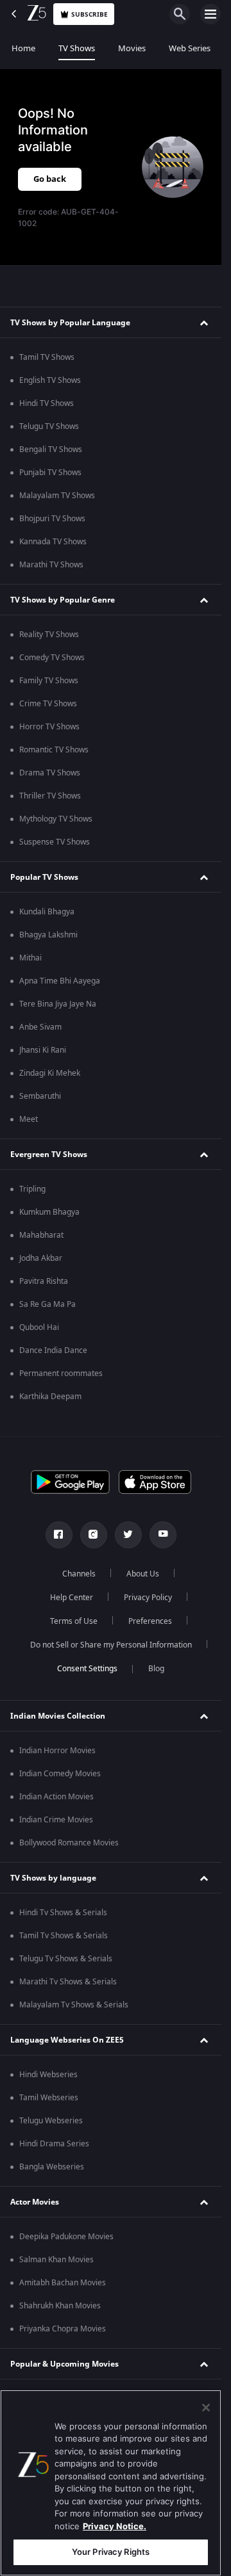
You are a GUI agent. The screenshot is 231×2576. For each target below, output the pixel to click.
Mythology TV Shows (56, 819)
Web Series (190, 48)
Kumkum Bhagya (49, 1212)
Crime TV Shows (48, 704)
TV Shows (77, 48)
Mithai (30, 958)
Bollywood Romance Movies (69, 1843)
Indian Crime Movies (56, 1820)
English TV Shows (50, 380)
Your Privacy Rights (111, 2552)
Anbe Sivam (40, 1027)
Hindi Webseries (48, 2075)
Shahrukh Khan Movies (60, 2306)
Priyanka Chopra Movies (63, 2329)
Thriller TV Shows (50, 796)
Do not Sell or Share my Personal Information (111, 1645)
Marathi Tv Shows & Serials (68, 1982)
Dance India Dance (53, 1350)
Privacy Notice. (115, 2526)
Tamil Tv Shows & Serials (64, 1936)
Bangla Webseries (52, 2167)
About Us (143, 1574)
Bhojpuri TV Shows (52, 519)
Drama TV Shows (50, 773)
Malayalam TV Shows (57, 496)
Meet (29, 1119)
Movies (132, 48)
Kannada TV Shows (53, 542)
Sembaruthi (40, 1096)
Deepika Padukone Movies (66, 2237)
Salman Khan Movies (56, 2260)
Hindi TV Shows (47, 403)
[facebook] (59, 1535)
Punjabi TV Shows (50, 473)
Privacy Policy (148, 1598)
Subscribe (90, 14)
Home (23, 48)
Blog (156, 1669)
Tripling (32, 1189)
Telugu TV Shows (49, 426)
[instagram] (94, 1535)
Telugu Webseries (51, 2121)
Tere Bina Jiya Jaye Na (58, 1004)
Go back (50, 179)
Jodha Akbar (41, 1258)
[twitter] (128, 1535)
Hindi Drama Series (54, 2144)
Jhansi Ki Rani (43, 1050)
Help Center (72, 1598)
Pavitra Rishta (44, 1281)
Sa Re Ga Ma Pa (47, 1304)
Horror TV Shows (49, 727)
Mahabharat (41, 1235)
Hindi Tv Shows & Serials (63, 1913)
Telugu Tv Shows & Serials (66, 1959)
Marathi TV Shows (51, 565)
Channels (79, 1574)
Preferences (150, 1621)
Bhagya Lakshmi (48, 935)
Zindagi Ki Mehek (50, 1073)
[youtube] (163, 1535)
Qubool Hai (39, 1327)
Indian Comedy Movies (60, 1774)
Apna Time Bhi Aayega (60, 981)
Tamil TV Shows (47, 357)
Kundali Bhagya (47, 912)
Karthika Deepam (50, 1397)
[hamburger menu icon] (210, 14)
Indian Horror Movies (57, 1751)
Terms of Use (74, 1621)
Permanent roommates (61, 1373)
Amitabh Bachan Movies (63, 2283)
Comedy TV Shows (52, 658)
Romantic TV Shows (54, 750)
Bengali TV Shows (51, 450)
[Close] (206, 2408)
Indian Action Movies (56, 1797)
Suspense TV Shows (55, 842)
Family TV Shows (49, 681)
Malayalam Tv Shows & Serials (74, 2005)
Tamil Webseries (49, 2098)
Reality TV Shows (49, 635)
